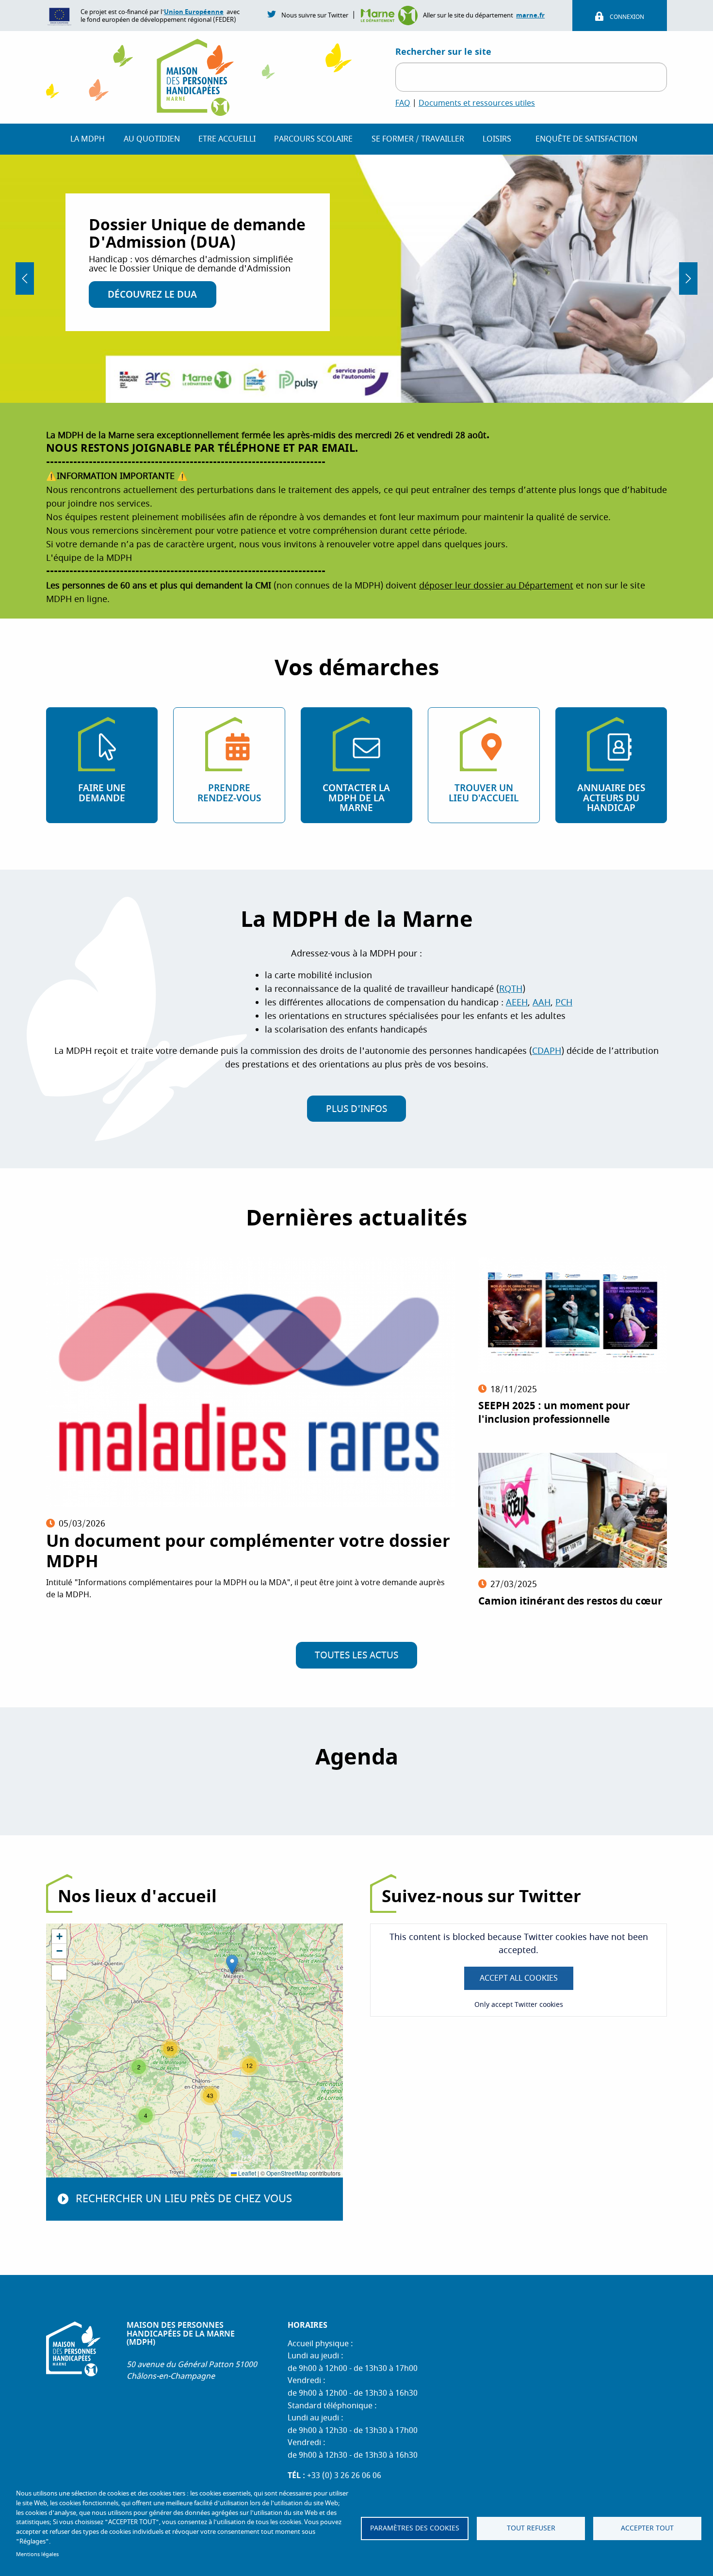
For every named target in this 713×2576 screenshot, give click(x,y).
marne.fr (530, 15)
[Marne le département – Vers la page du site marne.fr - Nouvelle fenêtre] (391, 15)
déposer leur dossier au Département (496, 586)
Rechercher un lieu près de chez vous (184, 2199)
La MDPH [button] (88, 139)
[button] (232, 1964)
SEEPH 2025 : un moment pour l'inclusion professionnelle (554, 1413)
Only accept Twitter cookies (519, 2005)
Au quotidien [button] (152, 139)
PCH (564, 1003)
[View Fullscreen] (59, 1972)
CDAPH (547, 1051)
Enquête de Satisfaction (586, 139)
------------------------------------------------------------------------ (186, 462)
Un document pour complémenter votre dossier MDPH (248, 1551)
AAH (542, 1003)
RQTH (511, 989)
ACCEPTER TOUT (647, 2528)
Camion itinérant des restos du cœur (570, 1601)
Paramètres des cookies (415, 2528)
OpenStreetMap (287, 2173)
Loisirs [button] (497, 139)
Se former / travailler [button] (418, 139)
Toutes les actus (356, 1655)
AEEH (517, 1003)
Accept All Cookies (519, 1978)
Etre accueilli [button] (227, 139)
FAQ (403, 103)
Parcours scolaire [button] (313, 139)
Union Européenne (194, 12)
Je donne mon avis (154, 287)
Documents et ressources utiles (477, 103)
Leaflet (246, 2173)
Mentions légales (37, 2554)
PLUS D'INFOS (356, 1109)
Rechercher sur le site (443, 52)
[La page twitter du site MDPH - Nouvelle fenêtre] (272, 14)
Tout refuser (531, 2528)
